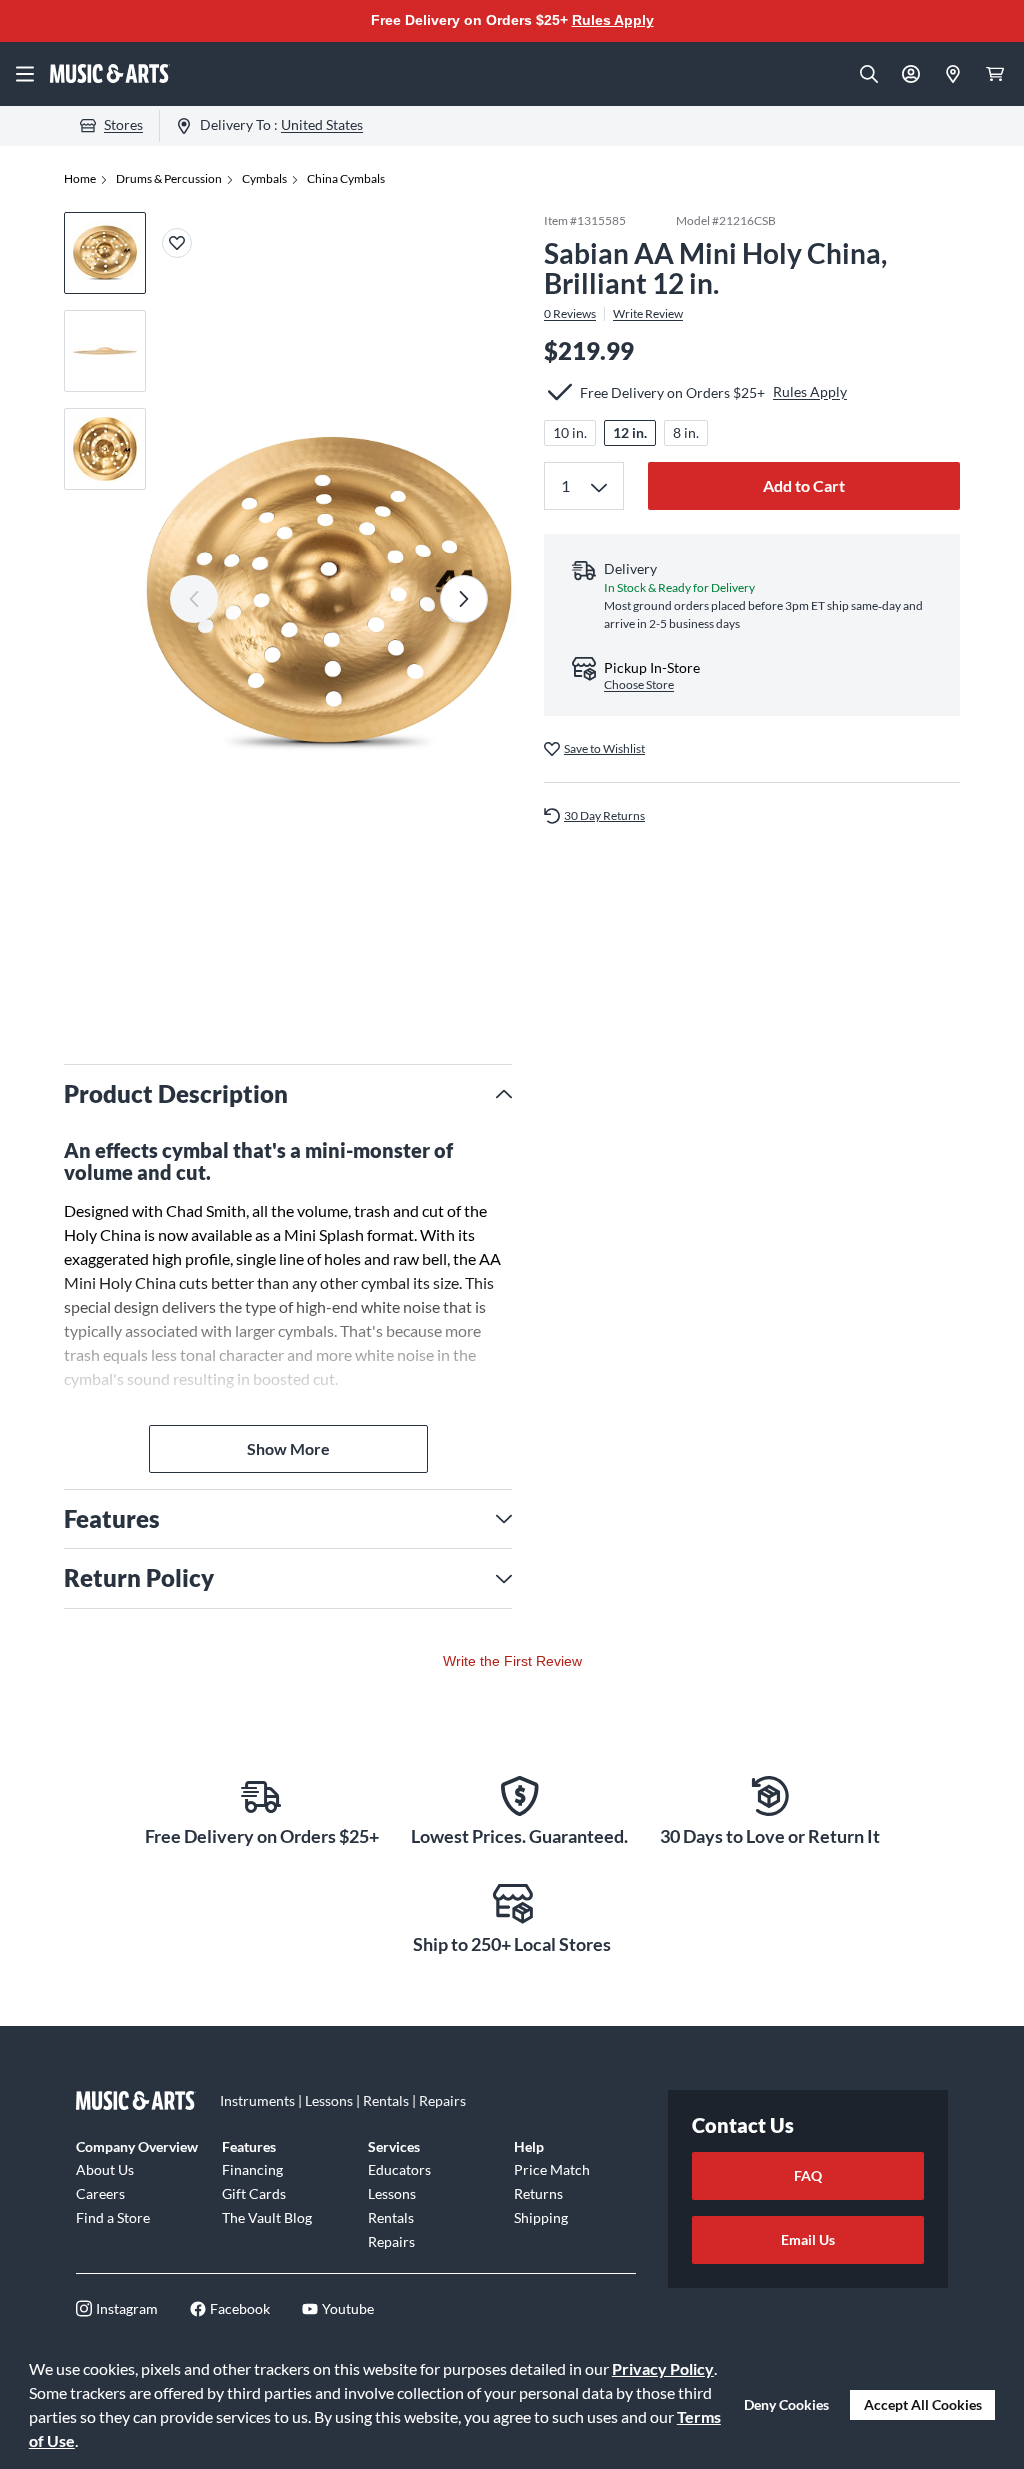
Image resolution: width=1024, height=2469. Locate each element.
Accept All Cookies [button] (923, 2404)
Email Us (808, 2239)
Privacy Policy (663, 2368)
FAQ (808, 2175)
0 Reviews (570, 314)
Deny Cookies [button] (786, 2404)
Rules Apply (613, 20)
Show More (288, 1448)
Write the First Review (512, 1661)
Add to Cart (804, 485)
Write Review (648, 314)
